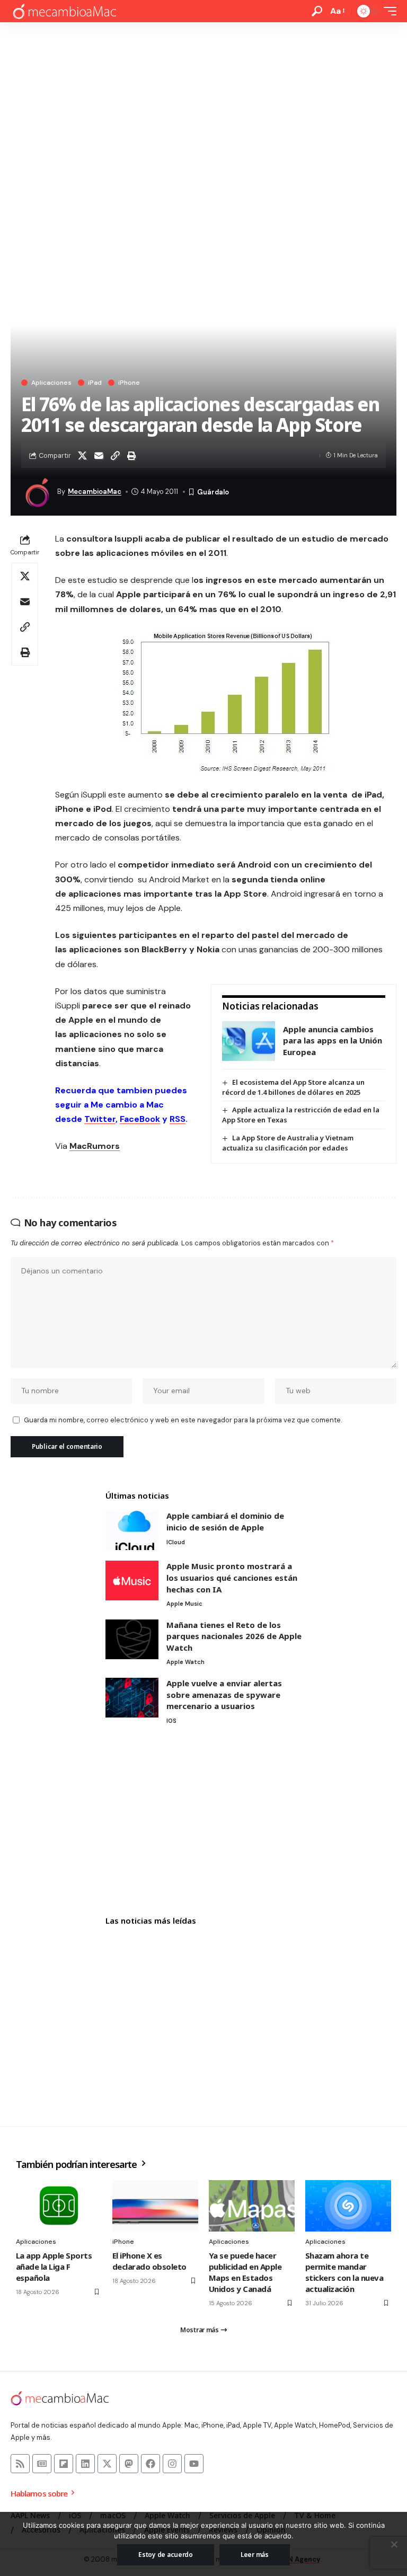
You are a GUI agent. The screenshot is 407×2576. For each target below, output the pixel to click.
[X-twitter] (107, 2464)
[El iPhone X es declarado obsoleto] (155, 2206)
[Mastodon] (129, 2464)
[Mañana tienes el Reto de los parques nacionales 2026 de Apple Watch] (132, 1639)
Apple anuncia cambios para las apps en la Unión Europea (333, 1041)
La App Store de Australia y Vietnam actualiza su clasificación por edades (288, 1143)
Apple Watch (185, 1662)
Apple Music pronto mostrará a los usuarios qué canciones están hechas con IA (232, 1577)
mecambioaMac (95, 492)
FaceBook (140, 1119)
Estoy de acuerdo (166, 2555)
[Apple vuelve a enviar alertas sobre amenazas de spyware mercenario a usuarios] (132, 1698)
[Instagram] (172, 2464)
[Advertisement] (203, 102)
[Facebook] (151, 2464)
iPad (95, 383)
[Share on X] (82, 456)
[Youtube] (194, 2464)
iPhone (129, 383)
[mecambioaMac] (64, 11)
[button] (317, 11)
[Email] (99, 456)
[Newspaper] (42, 2464)
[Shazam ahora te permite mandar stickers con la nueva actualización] (348, 2206)
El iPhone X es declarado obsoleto (149, 2261)
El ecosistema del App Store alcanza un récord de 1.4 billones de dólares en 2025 (293, 1087)
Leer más (255, 2555)
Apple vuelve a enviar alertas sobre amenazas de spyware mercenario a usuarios (224, 1694)
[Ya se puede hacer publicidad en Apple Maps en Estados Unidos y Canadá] (252, 2206)
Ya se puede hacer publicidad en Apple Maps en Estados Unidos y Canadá (245, 2272)
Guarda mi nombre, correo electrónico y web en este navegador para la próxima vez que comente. (183, 1420)
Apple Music (184, 1604)
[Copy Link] (115, 456)
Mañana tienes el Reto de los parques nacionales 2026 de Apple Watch (234, 1636)
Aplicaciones (51, 383)
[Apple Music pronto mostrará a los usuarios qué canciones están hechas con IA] (132, 1581)
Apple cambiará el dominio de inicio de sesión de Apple (225, 1521)
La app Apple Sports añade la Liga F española (54, 2267)
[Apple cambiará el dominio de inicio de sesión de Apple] (132, 1530)
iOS (171, 1721)
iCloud (176, 1542)
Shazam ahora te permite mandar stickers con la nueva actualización (344, 2272)
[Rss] (20, 2464)
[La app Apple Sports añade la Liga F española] (59, 2206)
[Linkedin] (85, 2464)
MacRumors (95, 1146)
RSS (178, 1119)
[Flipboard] (64, 2464)
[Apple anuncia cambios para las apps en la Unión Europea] (249, 1041)
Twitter (100, 1119)
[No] (394, 2544)
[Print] (131, 456)
